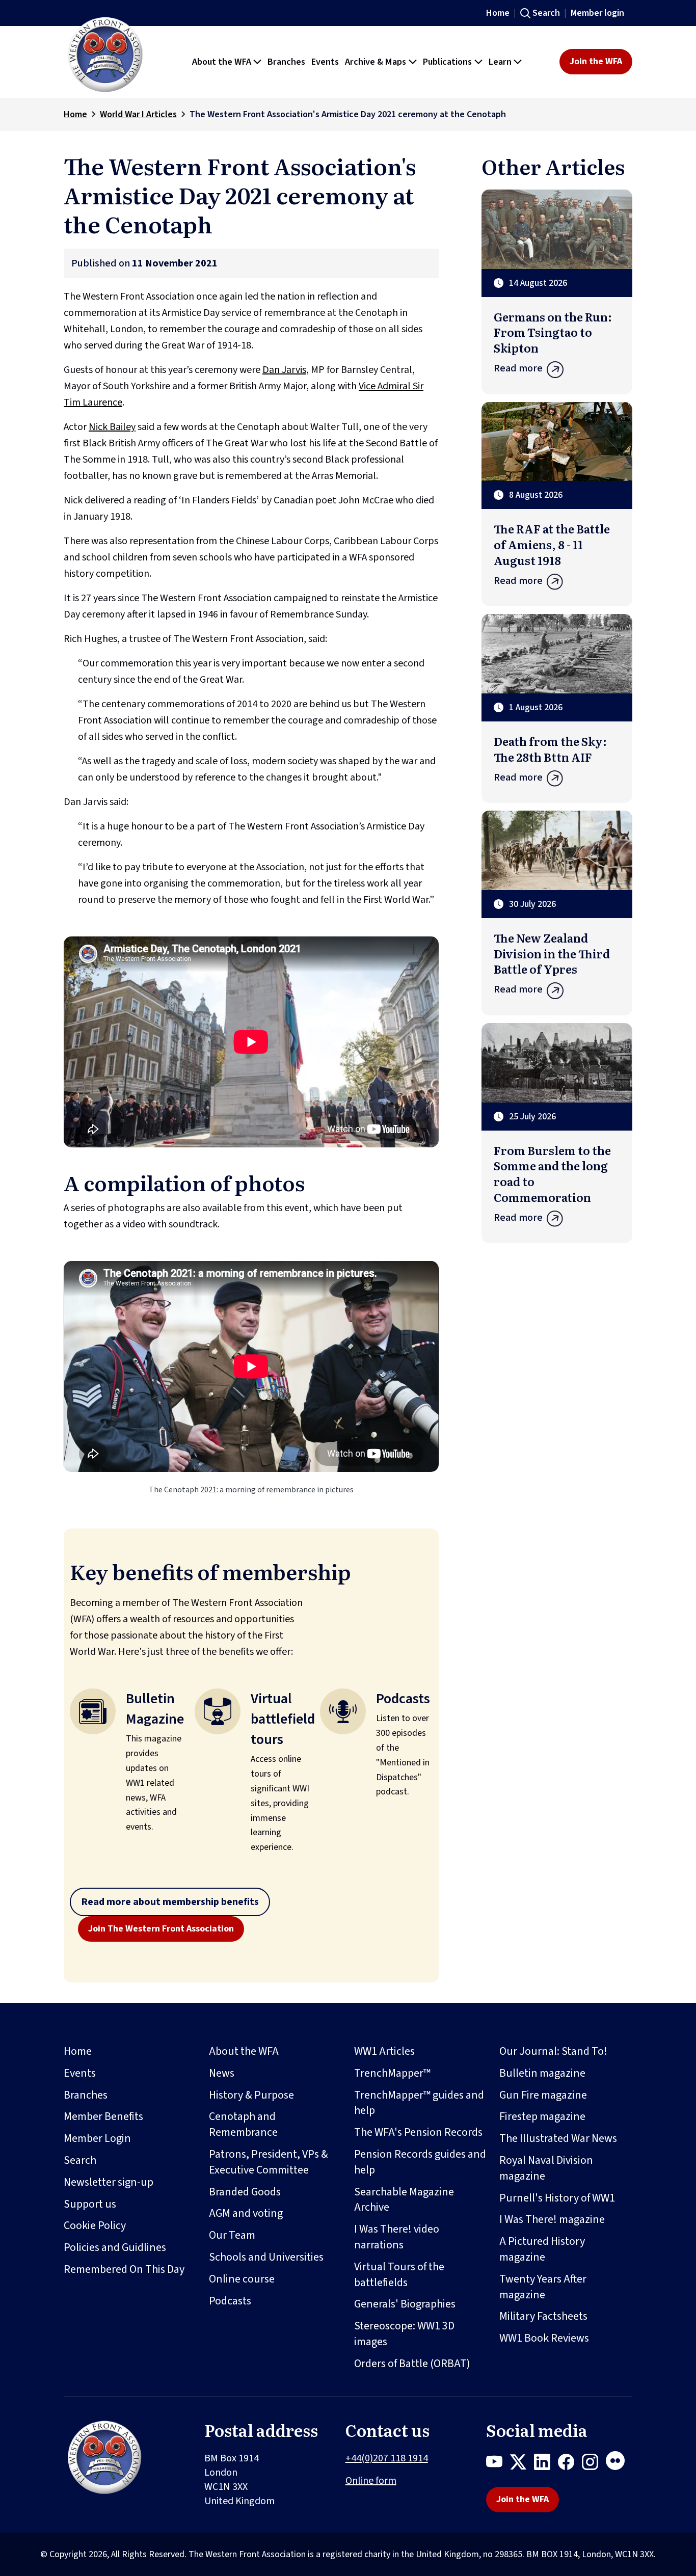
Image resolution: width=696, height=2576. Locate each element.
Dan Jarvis (284, 370)
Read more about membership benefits (170, 1902)
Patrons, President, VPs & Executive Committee (269, 2162)
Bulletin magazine (542, 2073)
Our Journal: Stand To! (553, 2051)
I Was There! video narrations (397, 2237)
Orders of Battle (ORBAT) (412, 2364)
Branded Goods (245, 2192)
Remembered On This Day (124, 2269)
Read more (518, 368)
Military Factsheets (543, 2316)
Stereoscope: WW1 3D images (404, 2334)
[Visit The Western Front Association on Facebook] (570, 2464)
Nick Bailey (112, 427)
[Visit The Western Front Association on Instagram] (594, 2464)
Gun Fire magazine (543, 2095)
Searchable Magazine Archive (404, 2200)
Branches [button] (286, 62)
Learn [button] (500, 62)
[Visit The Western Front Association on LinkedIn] (546, 2464)
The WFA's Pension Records (418, 2132)
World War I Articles (138, 114)
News (222, 2073)
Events (80, 2073)
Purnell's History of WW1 (557, 2198)
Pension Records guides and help (420, 2162)
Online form (371, 2481)
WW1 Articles (384, 2051)
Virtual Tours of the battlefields (399, 2275)
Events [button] (325, 62)
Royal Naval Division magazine (546, 2168)
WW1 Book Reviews (544, 2338)
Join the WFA (596, 61)
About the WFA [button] (222, 62)
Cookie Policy (95, 2225)
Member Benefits (103, 2116)
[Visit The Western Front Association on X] (522, 2464)
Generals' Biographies (405, 2304)
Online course (242, 2279)
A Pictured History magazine (542, 2249)
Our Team (232, 2235)
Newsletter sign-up (109, 2182)
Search (546, 13)
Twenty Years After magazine (543, 2287)
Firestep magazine (542, 2116)
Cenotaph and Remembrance (243, 2124)
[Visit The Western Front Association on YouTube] (498, 2464)
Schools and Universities (266, 2257)
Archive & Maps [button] (376, 62)
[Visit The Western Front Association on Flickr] (619, 2464)
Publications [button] (447, 62)
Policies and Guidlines (115, 2247)
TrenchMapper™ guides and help (419, 2103)
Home (498, 13)
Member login (597, 13)
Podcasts (230, 2301)
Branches (86, 2095)
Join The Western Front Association (161, 1929)
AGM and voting (246, 2213)
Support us (90, 2204)
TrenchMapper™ (392, 2073)
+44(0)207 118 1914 (387, 2458)
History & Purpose (251, 2095)
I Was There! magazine (552, 2219)
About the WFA (244, 2051)
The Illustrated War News (558, 2138)
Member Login (97, 2138)
